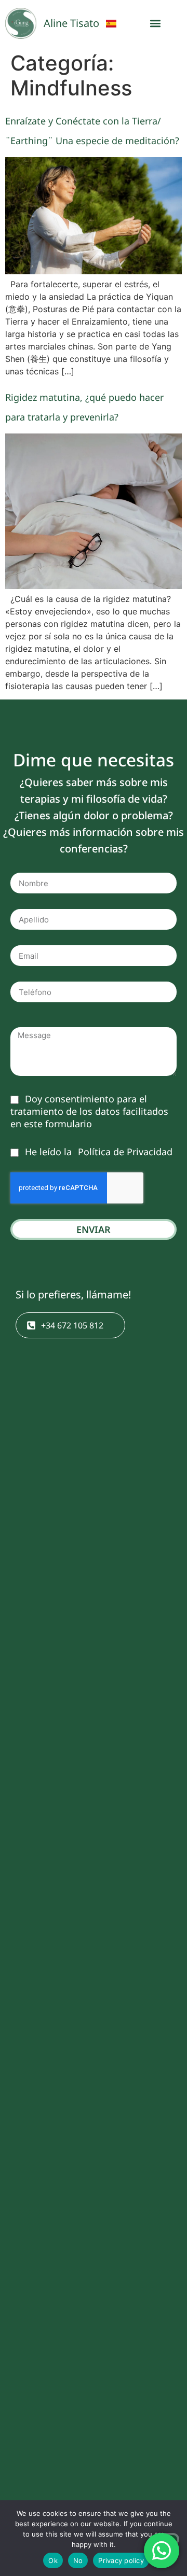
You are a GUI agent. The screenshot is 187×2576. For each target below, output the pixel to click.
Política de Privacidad (124, 1152)
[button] (156, 24)
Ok (53, 2560)
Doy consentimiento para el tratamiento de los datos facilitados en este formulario (89, 1111)
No (78, 2560)
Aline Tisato (71, 23)
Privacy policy (121, 2560)
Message (30, 1023)
